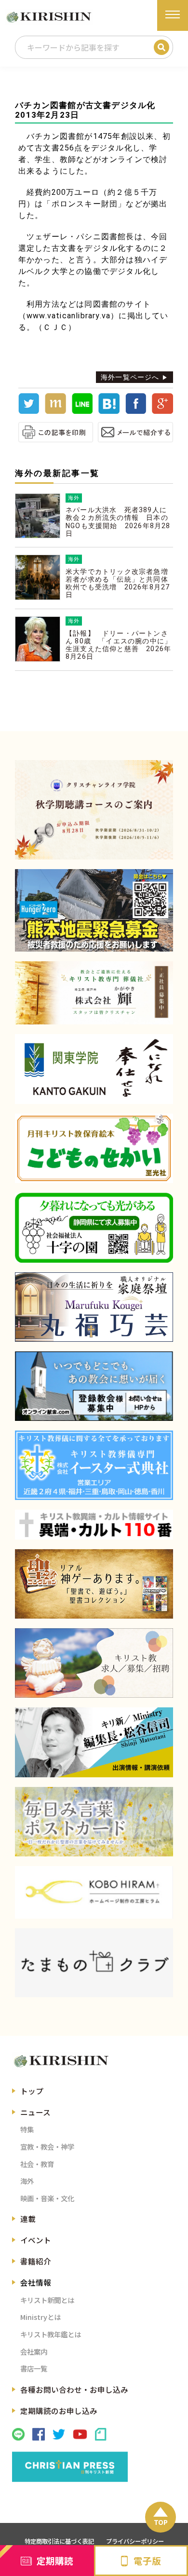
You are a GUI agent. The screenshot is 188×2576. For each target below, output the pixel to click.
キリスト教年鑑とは (51, 2334)
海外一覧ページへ (130, 377)
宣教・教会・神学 (47, 2147)
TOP (161, 2522)
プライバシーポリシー (135, 2541)
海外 (27, 2181)
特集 (27, 2129)
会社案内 (34, 2351)
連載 (28, 2219)
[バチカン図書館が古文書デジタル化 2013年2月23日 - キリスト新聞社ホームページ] (109, 411)
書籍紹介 (36, 2261)
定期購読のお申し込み (59, 2411)
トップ (32, 2091)
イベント (36, 2240)
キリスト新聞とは (47, 2300)
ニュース (35, 2112)
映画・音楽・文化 (47, 2198)
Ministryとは (40, 2317)
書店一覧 (34, 2368)
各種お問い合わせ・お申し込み (74, 2389)
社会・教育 (37, 2164)
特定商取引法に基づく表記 (59, 2541)
